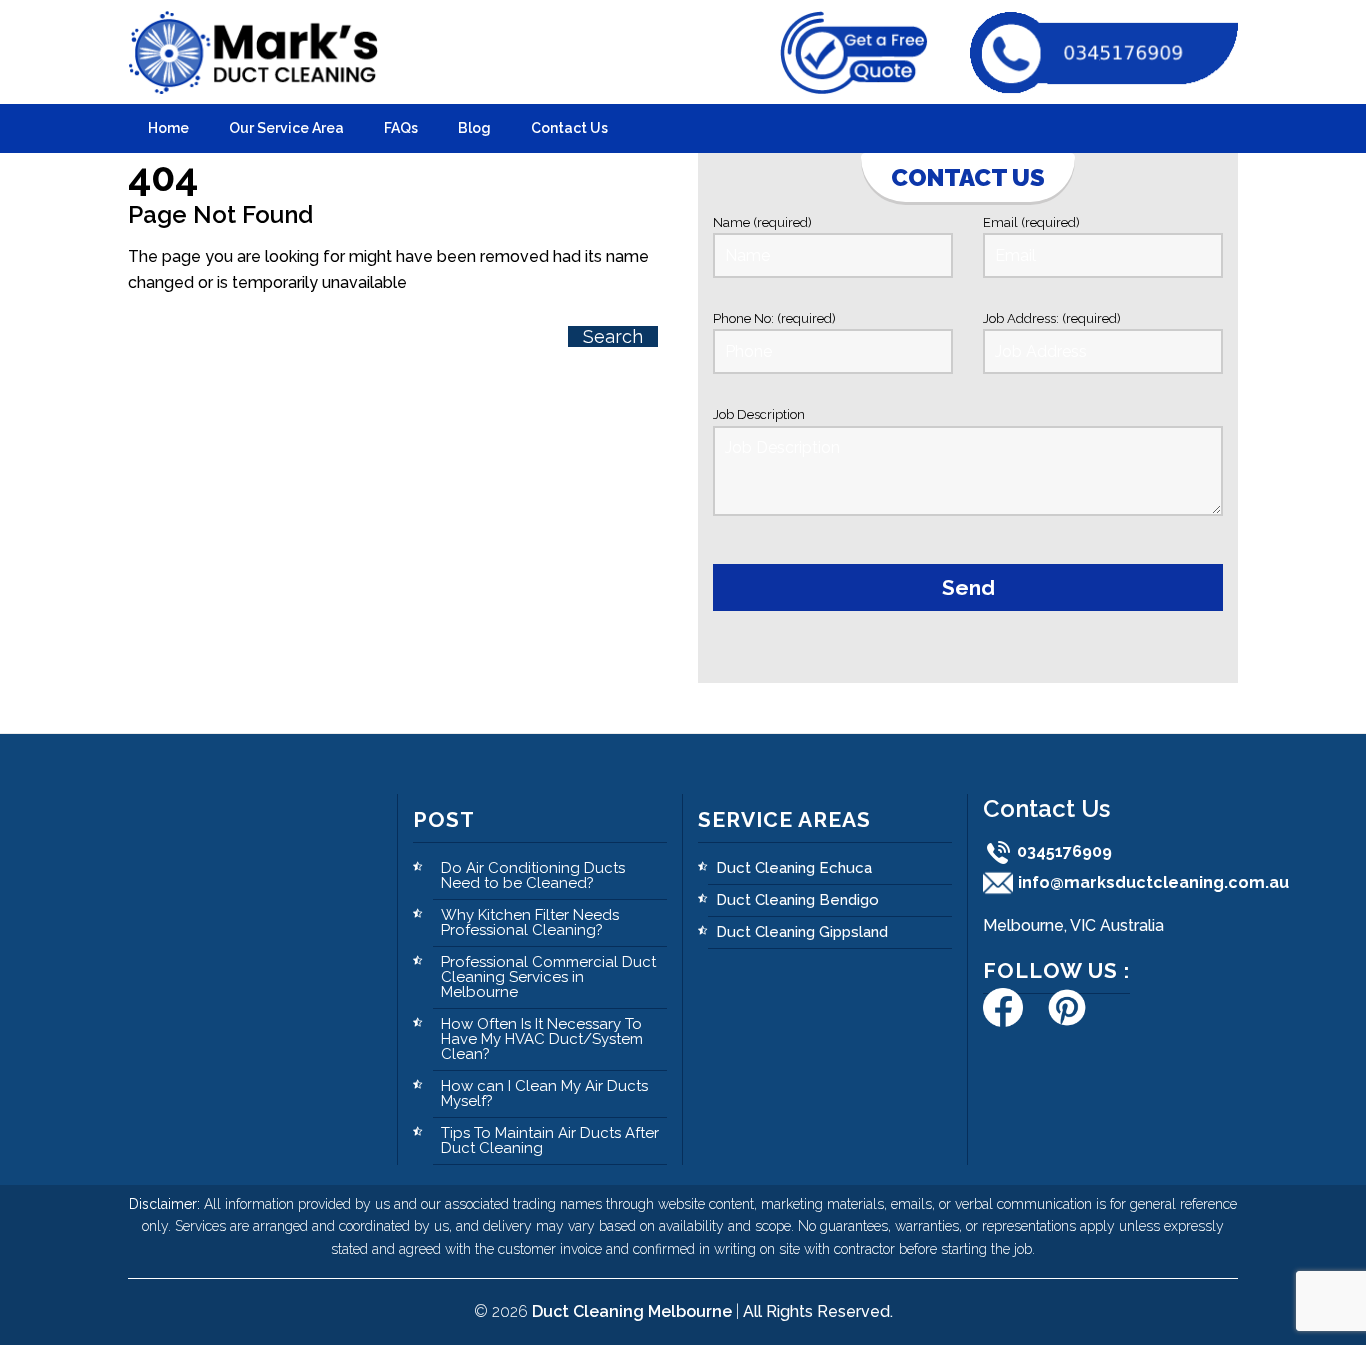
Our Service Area (286, 128)
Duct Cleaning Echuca (794, 868)
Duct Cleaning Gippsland (802, 932)
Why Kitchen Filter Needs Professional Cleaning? (530, 922)
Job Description (759, 414)
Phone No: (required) (774, 318)
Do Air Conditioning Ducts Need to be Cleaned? (533, 875)
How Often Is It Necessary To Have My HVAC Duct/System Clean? (542, 1039)
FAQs (401, 128)
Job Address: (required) (1052, 318)
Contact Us (569, 128)
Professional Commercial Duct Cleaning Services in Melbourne (548, 977)
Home (168, 128)
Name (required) (762, 222)
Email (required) (1031, 222)
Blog (474, 128)
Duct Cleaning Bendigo (797, 900)
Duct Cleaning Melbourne (632, 1311)
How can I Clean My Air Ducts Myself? (544, 1093)
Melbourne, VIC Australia (1073, 925)
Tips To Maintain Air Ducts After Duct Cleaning (550, 1140)
